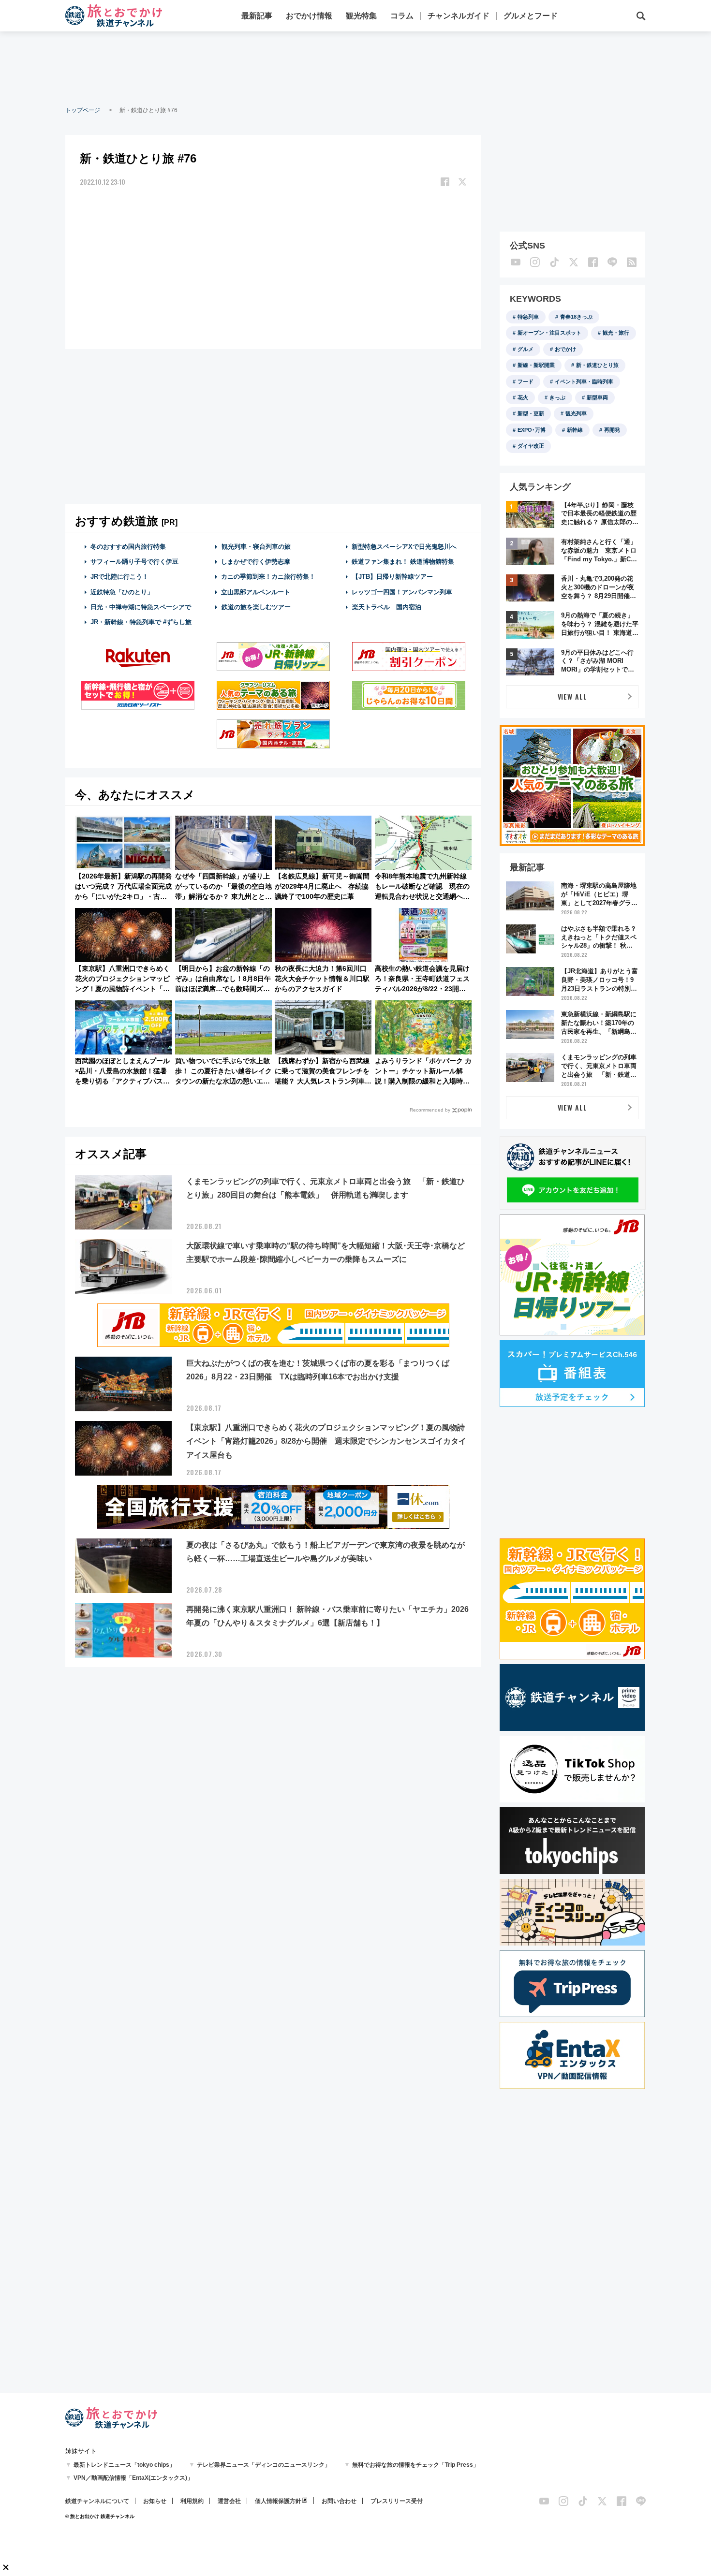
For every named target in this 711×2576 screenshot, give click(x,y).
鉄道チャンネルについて (97, 2501)
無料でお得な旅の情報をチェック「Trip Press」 (415, 2465)
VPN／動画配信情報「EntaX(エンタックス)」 (133, 2478)
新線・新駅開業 (536, 365)
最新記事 (257, 16)
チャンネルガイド (459, 16)
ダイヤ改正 (531, 446)
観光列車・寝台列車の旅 (256, 547)
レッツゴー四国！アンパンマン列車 (402, 592)
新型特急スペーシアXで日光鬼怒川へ (404, 547)
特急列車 (528, 317)
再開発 (612, 430)
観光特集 (361, 16)
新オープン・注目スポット (549, 333)
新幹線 (575, 430)
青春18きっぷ (576, 317)
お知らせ (155, 2501)
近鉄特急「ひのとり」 (122, 592)
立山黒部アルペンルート (256, 592)
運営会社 (229, 2501)
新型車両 (597, 397)
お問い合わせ (339, 2501)
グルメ (526, 349)
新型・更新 (531, 413)
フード (526, 381)
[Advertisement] (355, 68)
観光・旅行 (616, 333)
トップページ (83, 110)
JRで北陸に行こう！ (119, 577)
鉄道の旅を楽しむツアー (256, 607)
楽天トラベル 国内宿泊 (387, 607)
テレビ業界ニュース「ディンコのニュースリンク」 (264, 2465)
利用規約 (192, 2501)
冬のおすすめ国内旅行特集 (128, 547)
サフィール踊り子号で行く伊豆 (134, 562)
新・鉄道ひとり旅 (597, 365)
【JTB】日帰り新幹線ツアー (393, 577)
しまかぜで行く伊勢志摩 (256, 562)
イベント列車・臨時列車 (584, 381)
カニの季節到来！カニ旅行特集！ (268, 577)
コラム (402, 16)
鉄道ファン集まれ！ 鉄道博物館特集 (403, 562)
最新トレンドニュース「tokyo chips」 (124, 2465)
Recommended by (430, 1110)
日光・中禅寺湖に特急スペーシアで (141, 607)
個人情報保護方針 (278, 2501)
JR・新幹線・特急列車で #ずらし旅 (141, 622)
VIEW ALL (572, 696)
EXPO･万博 (532, 430)
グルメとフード (531, 16)
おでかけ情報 (309, 16)
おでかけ (565, 349)
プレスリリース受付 (397, 2501)
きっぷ (557, 397)
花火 (523, 397)
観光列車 (576, 413)
